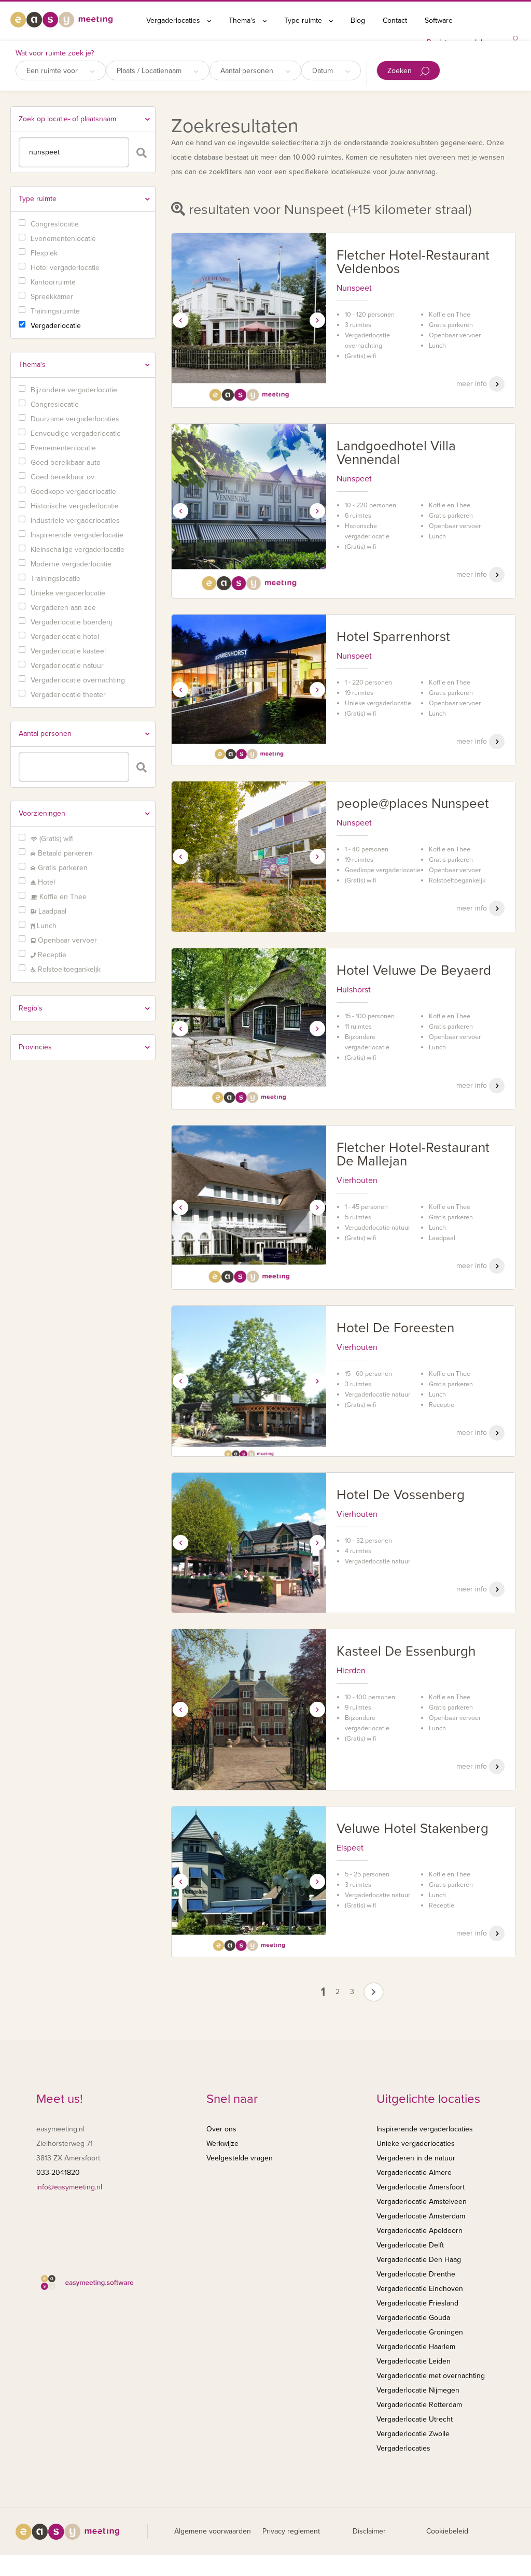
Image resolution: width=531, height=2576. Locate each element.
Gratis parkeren (62, 868)
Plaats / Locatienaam (150, 71)
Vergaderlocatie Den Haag (419, 2260)
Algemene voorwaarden (213, 2531)
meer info (473, 384)
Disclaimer (369, 2531)
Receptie (51, 955)
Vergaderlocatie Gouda (413, 2318)
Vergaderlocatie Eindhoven (420, 2289)
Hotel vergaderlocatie (65, 268)
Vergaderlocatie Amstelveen (422, 2202)
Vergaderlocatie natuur (67, 666)
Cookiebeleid (447, 2531)
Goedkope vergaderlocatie (73, 492)
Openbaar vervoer (66, 940)
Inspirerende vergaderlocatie (77, 535)
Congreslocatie (55, 224)
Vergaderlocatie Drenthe (416, 2274)
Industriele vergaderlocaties (75, 521)
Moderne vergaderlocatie (71, 564)
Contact (395, 20)
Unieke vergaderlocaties (416, 2144)
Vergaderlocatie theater (68, 695)
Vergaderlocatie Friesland (417, 2303)
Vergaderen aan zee (63, 608)
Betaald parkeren (64, 853)
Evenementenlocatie (63, 239)
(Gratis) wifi (55, 839)
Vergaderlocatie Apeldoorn (420, 2231)
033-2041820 (58, 2173)
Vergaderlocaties (174, 20)
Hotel (45, 882)
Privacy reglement (291, 2531)
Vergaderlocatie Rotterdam (419, 2405)
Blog (358, 20)
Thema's (243, 20)
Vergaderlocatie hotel (65, 637)
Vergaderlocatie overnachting (78, 680)
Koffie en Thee (62, 897)
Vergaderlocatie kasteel (68, 651)
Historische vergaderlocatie (75, 506)
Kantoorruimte (53, 282)
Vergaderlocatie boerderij (71, 622)
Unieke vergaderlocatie (68, 593)
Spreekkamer (52, 297)
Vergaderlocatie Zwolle (413, 2434)
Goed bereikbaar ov (62, 477)
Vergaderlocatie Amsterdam (421, 2216)
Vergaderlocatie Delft (410, 2245)
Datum (324, 71)
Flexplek (44, 253)
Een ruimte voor (53, 71)
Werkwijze (222, 2144)
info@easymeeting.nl (69, 2187)
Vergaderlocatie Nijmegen (418, 2390)
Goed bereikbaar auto (66, 462)
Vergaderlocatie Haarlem (416, 2347)
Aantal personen (248, 71)
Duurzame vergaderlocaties (75, 419)
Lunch (46, 926)
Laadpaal (51, 911)
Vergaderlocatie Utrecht (415, 2419)
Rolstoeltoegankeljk (68, 969)
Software (439, 20)
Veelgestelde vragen (240, 2158)
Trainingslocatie (55, 579)
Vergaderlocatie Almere (414, 2173)
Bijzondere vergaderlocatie (74, 390)
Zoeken (401, 71)
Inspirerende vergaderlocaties (425, 2129)
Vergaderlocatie (56, 326)
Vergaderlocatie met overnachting (431, 2376)
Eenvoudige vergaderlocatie (76, 433)
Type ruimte (304, 20)
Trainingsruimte (55, 311)
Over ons (221, 2129)
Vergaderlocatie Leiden (414, 2361)
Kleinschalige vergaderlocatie (78, 550)
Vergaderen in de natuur (416, 2158)
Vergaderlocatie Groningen (420, 2332)
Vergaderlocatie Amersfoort (421, 2187)
